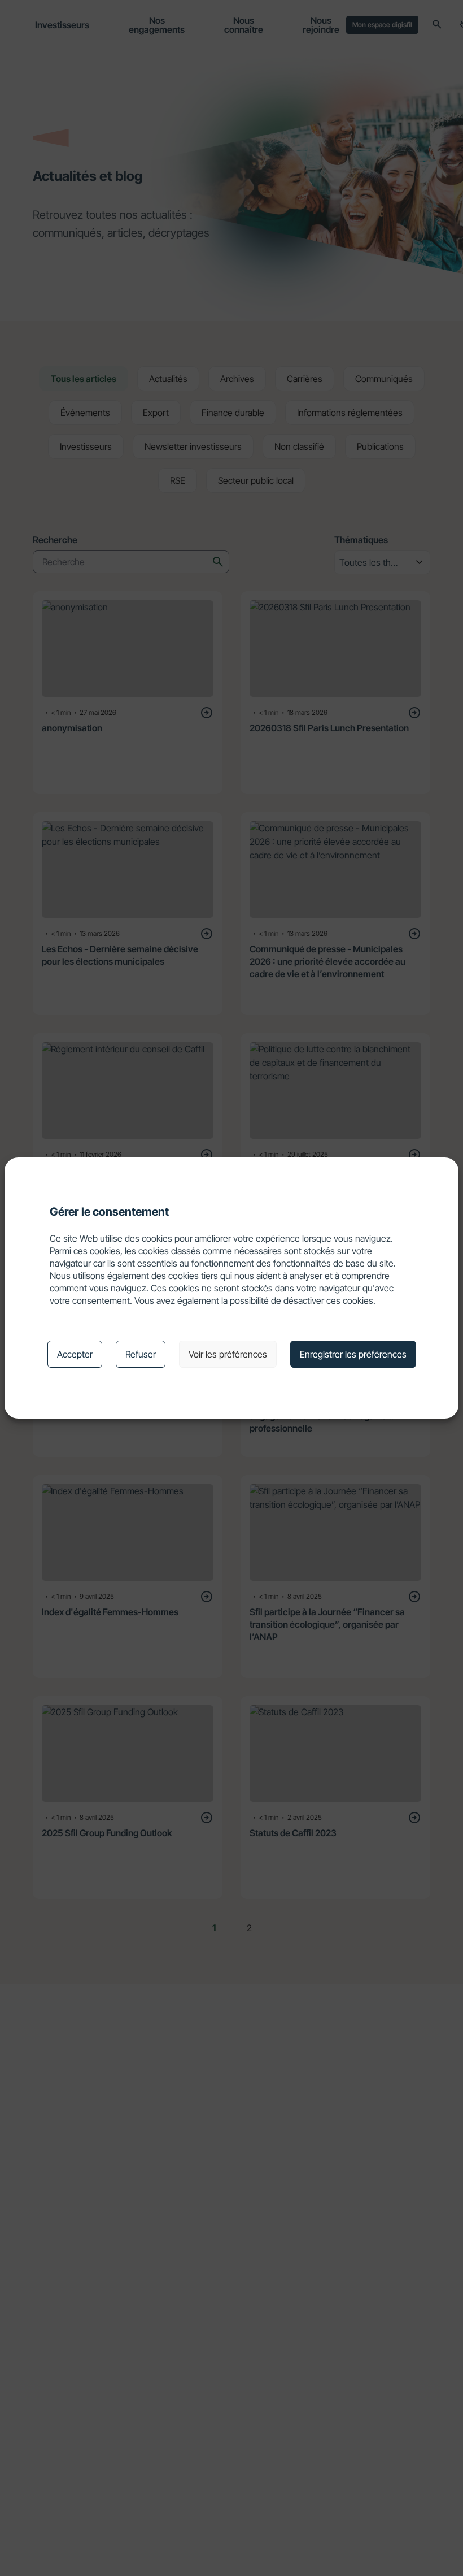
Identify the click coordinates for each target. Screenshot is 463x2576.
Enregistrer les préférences (353, 1354)
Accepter (75, 1354)
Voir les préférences (228, 1354)
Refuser (141, 1354)
